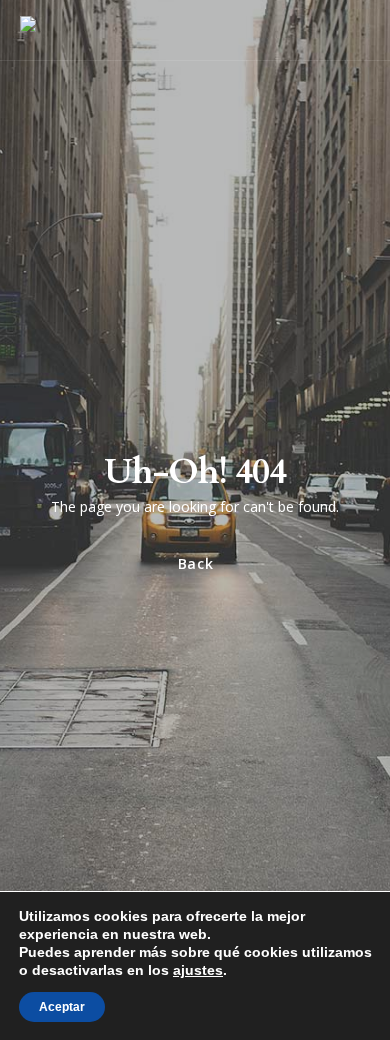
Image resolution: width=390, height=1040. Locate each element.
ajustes (198, 970)
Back (195, 563)
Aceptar (62, 1007)
